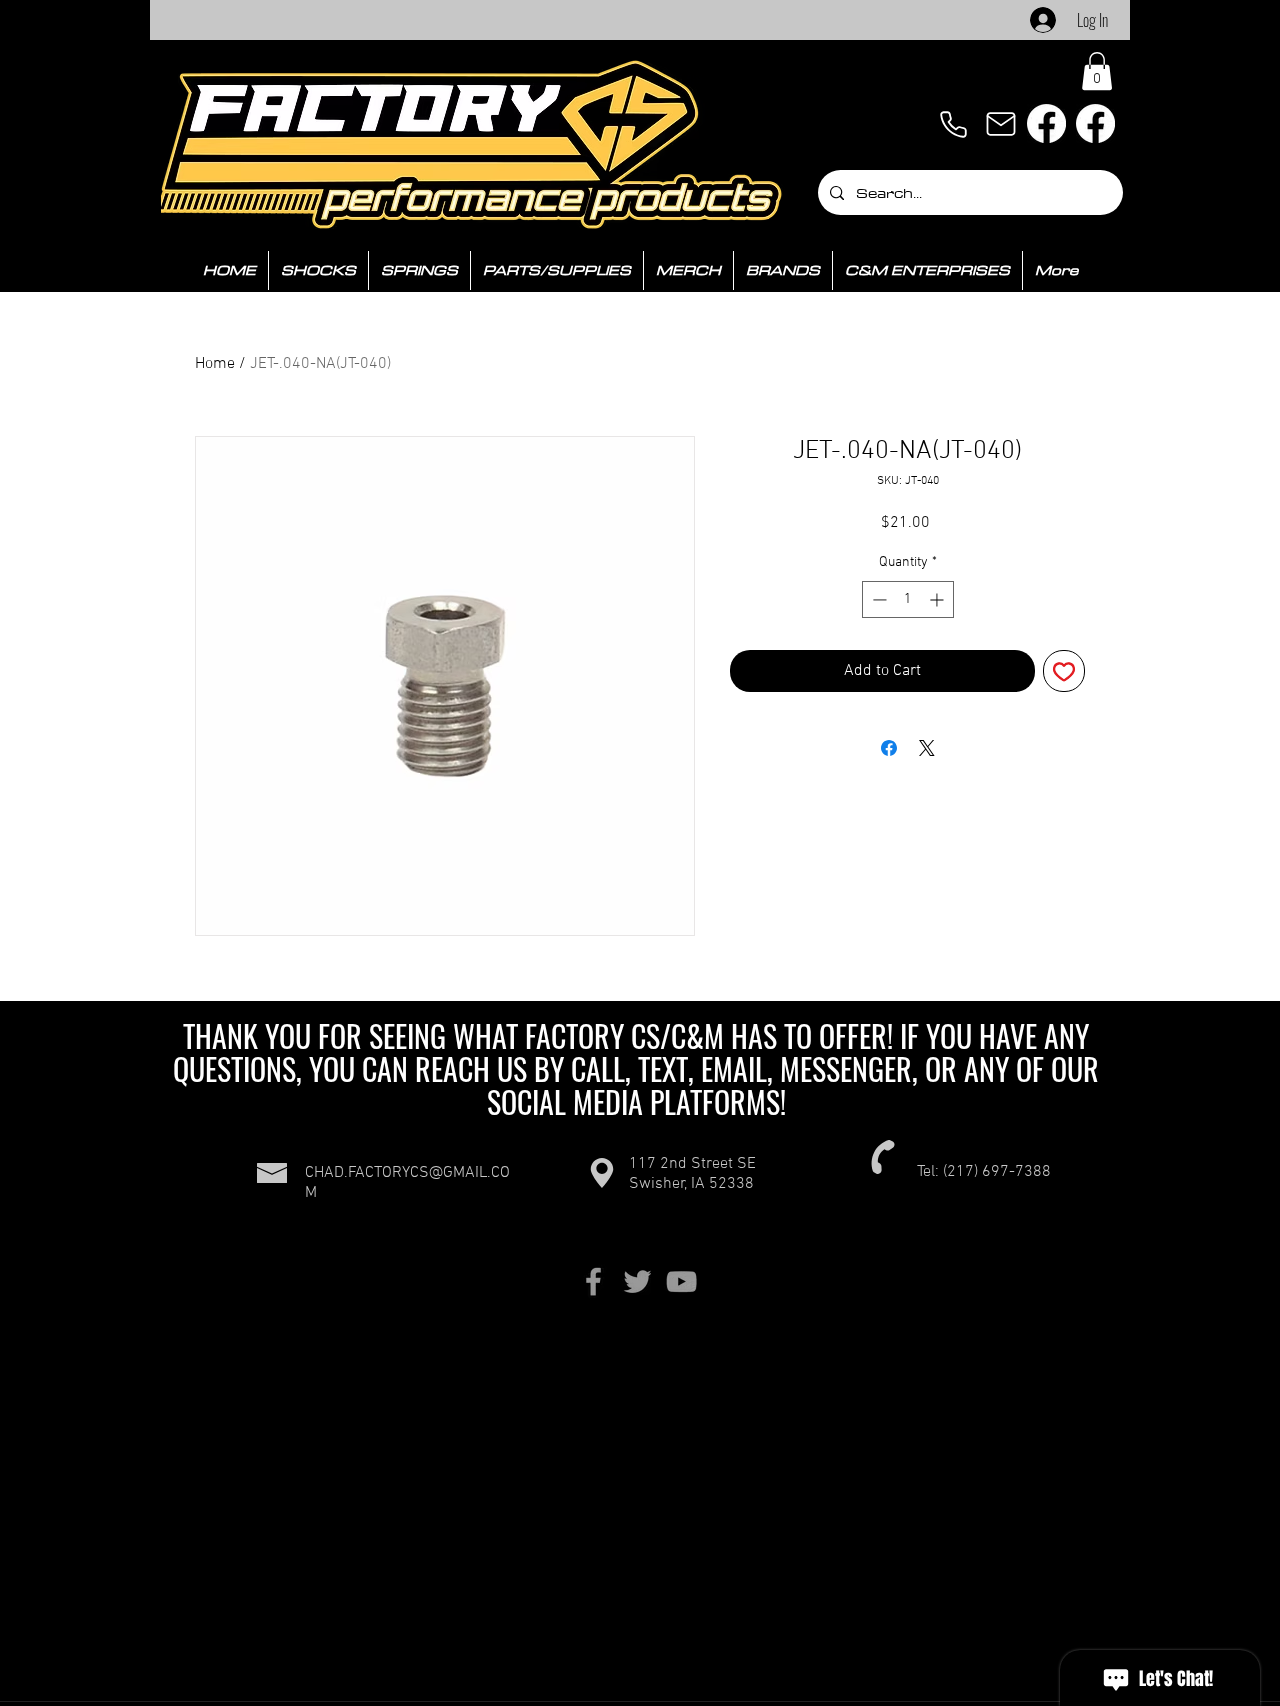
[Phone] (953, 124)
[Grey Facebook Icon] (593, 1281)
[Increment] (938, 599)
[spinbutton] (908, 599)
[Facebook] (1046, 123)
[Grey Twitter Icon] (637, 1281)
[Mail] (1001, 124)
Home (215, 364)
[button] (1097, 71)
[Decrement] (877, 599)
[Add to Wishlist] (1064, 671)
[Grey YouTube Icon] (681, 1281)
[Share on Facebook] (889, 748)
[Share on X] (927, 748)
